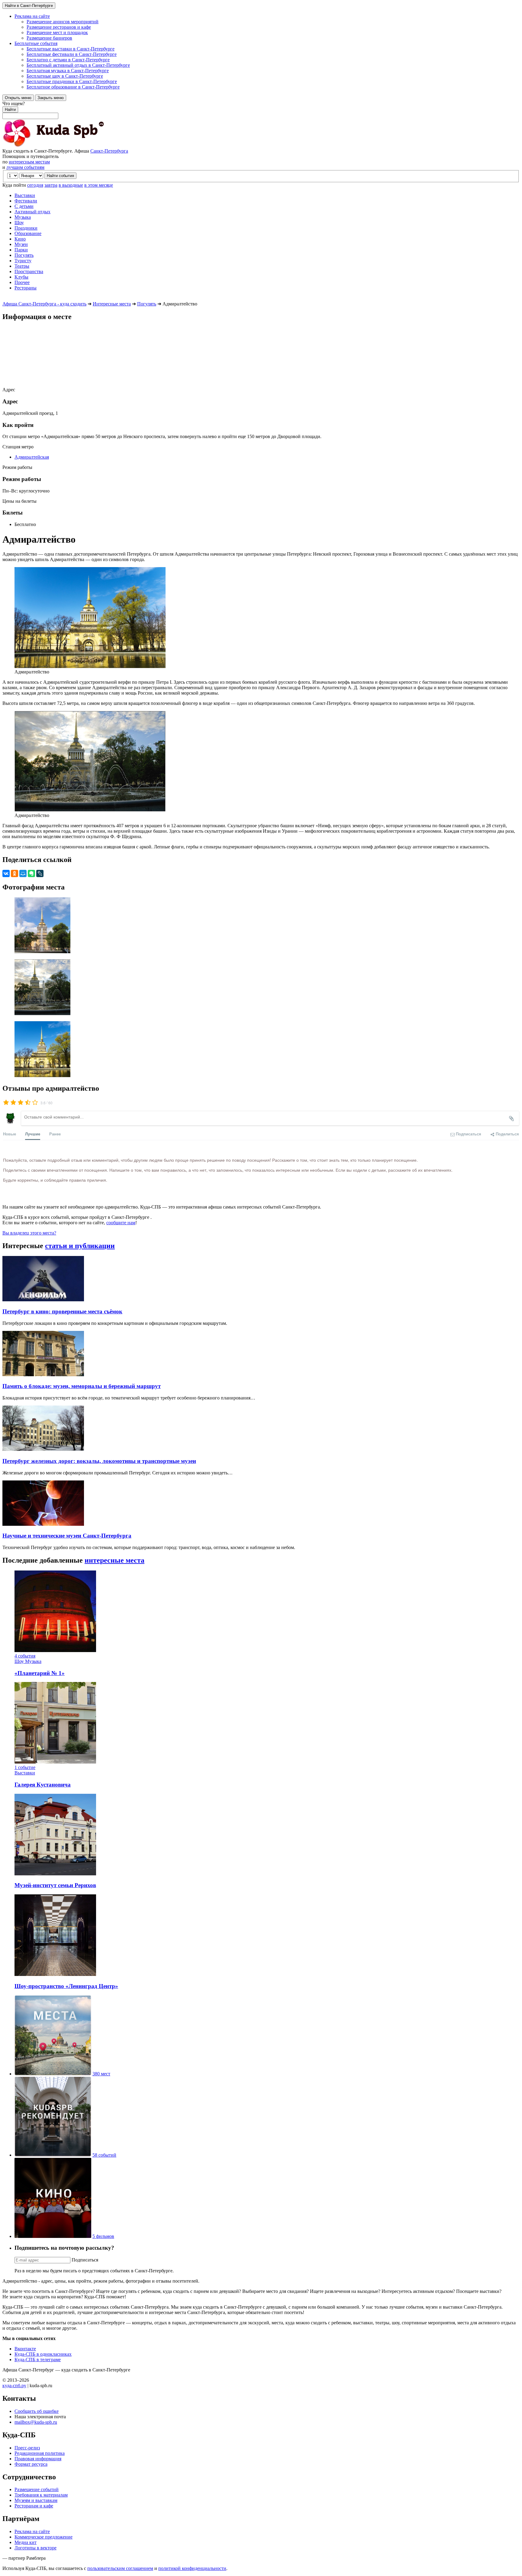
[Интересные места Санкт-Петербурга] (53, 2074)
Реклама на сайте (32, 2531)
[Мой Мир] (23, 873)
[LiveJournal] (40, 873)
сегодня (35, 185)
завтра (51, 185)
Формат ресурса (31, 2464)
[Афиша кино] (53, 2236)
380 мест (101, 2074)
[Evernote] (31, 873)
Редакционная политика (40, 2453)
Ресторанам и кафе (34, 2506)
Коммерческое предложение (43, 2537)
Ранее (55, 1134)
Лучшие (33, 1134)
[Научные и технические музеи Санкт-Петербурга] (43, 1524)
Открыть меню (18, 98)
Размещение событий (37, 2489)
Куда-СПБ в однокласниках (43, 2354)
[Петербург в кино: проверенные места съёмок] (43, 1300)
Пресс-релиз (27, 2448)
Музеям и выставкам (36, 2500)
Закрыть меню (51, 98)
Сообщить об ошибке (37, 2411)
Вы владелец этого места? (29, 1233)
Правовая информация (38, 2459)
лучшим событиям (25, 167)
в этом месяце (99, 185)
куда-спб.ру (14, 2386)
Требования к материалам (41, 2495)
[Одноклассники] (14, 873)
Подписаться (85, 2260)
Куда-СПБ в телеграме (38, 2360)
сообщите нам (121, 1223)
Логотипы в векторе (35, 2548)
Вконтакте (25, 2349)
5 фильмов (103, 2236)
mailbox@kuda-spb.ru (36, 2422)
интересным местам (29, 162)
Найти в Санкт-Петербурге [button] (29, 6)
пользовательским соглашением (120, 2568)
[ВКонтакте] (6, 873)
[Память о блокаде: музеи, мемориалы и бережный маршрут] (43, 1375)
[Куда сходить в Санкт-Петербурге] (69, 145)
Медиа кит (26, 2542)
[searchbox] (261, 110)
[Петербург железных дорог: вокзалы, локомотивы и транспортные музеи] (43, 1449)
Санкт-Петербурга (109, 151)
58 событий (104, 2155)
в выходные (71, 185)
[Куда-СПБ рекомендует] (53, 2155)
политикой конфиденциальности (192, 2568)
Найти (10, 110)
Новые (10, 1134)
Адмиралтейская (32, 457)
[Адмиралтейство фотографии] (261, 926)
